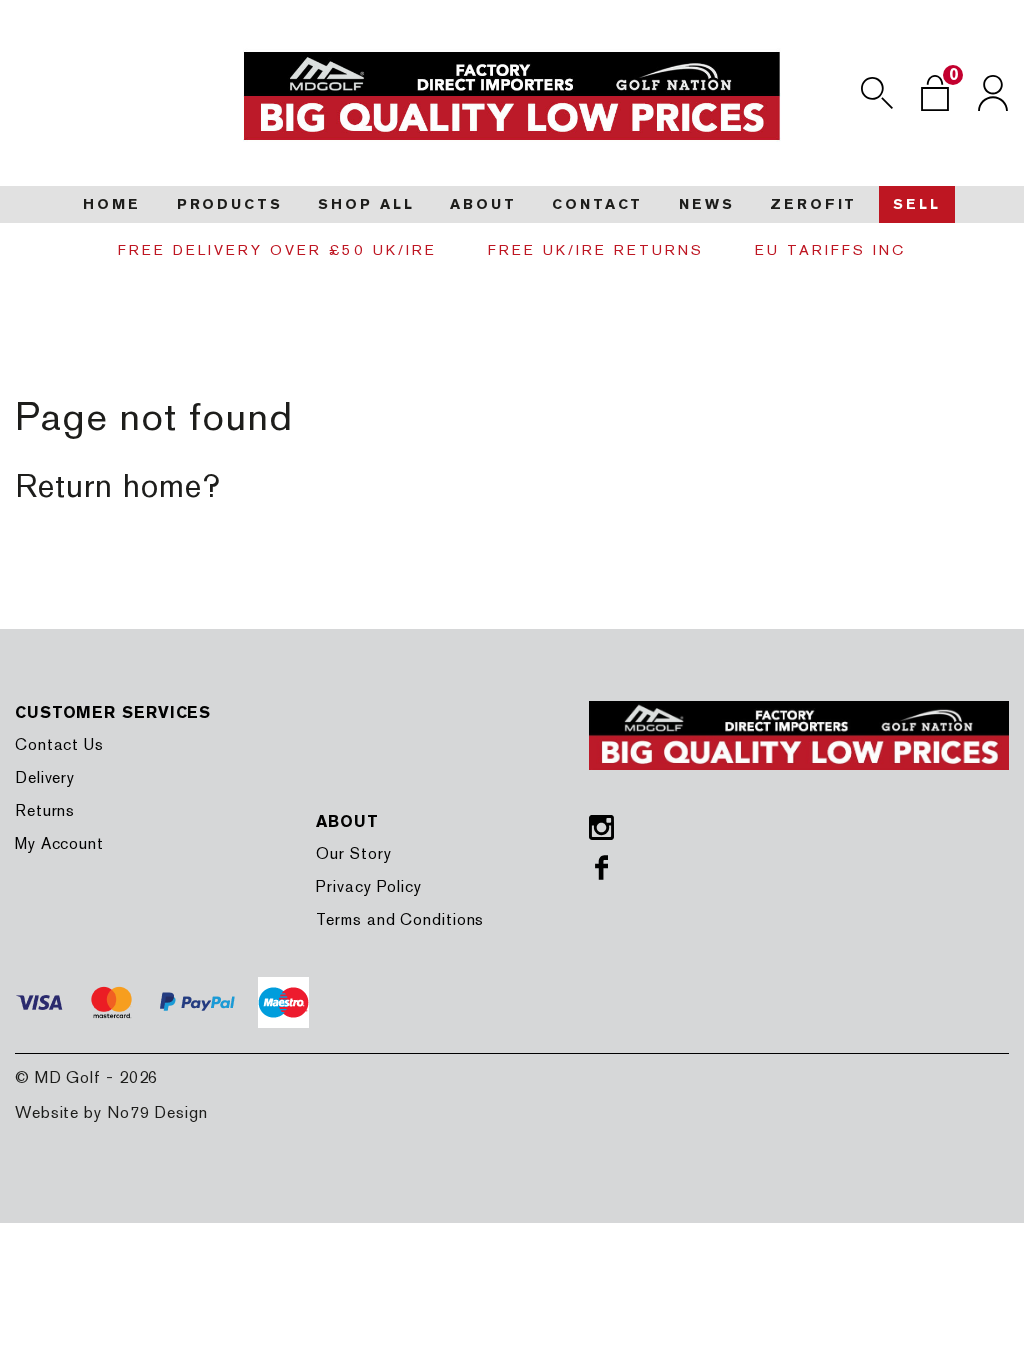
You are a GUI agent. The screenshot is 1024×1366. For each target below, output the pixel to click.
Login (993, 93)
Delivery (45, 777)
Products (230, 204)
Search (877, 93)
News (707, 204)
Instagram (601, 827)
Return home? (118, 485)
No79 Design (157, 1112)
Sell (917, 204)
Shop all (366, 204)
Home (112, 204)
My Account (59, 843)
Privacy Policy (369, 886)
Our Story (353, 853)
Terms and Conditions (400, 919)
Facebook (601, 867)
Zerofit (813, 204)
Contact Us (59, 744)
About (483, 204)
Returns (45, 810)
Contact (597, 204)
